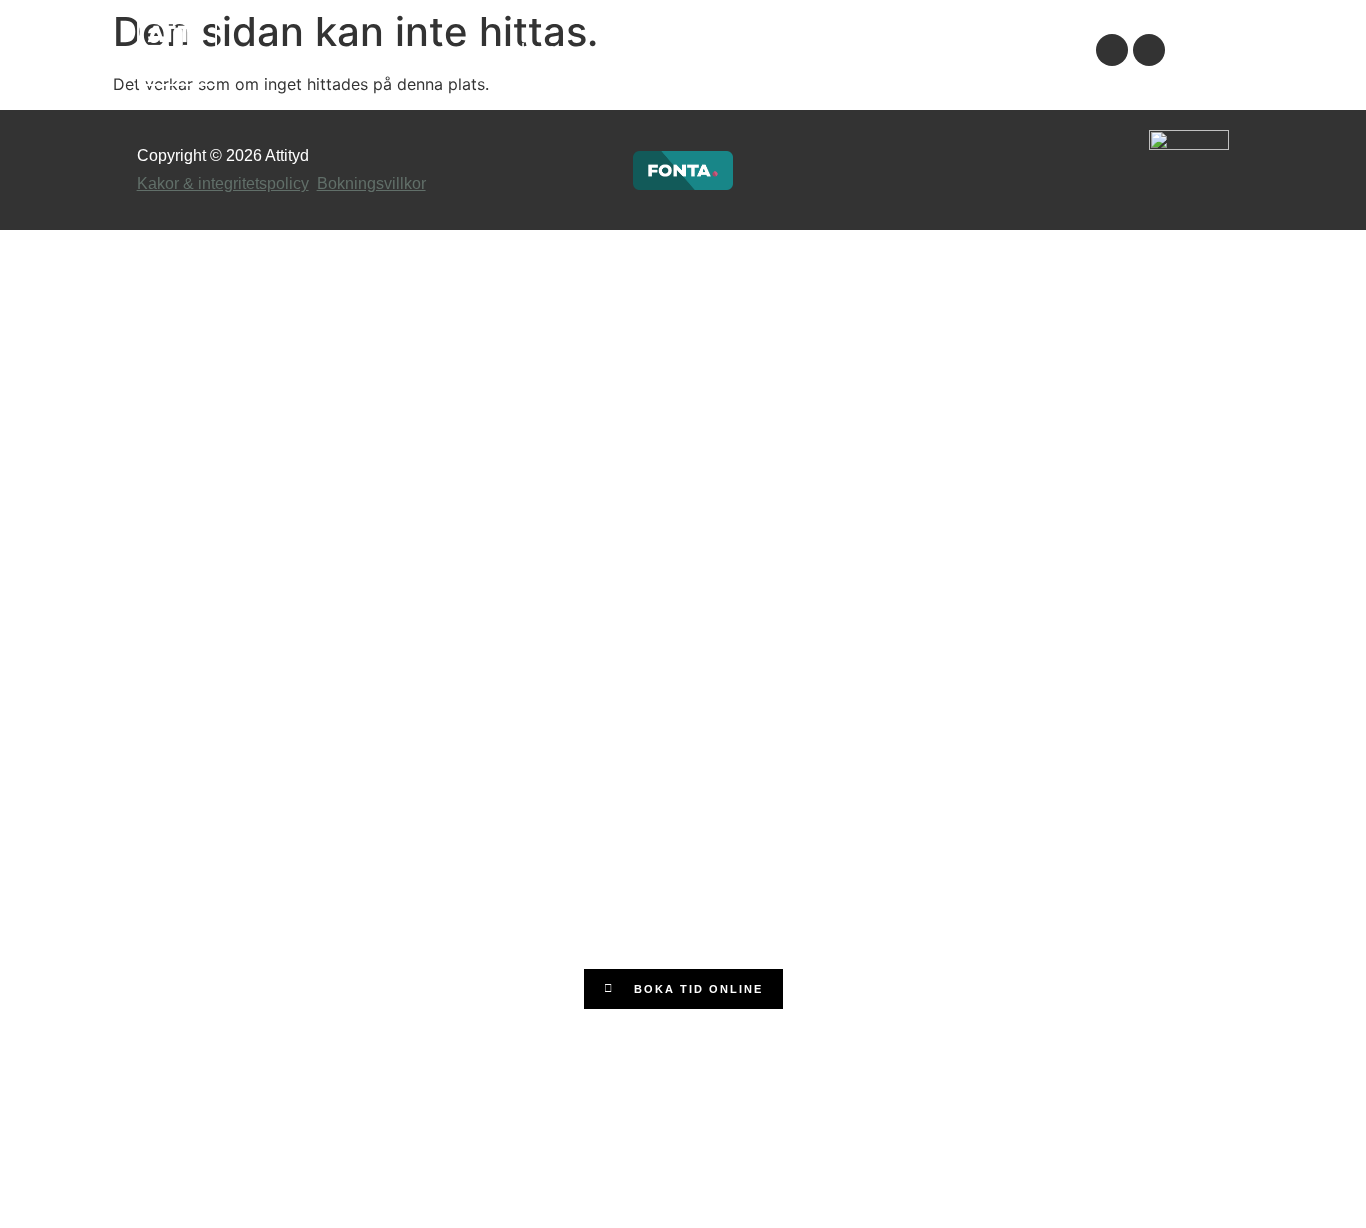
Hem (538, 49)
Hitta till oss (1015, 49)
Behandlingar (778, 49)
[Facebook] (1112, 50)
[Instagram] (1149, 50)
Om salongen (642, 49)
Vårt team (900, 49)
